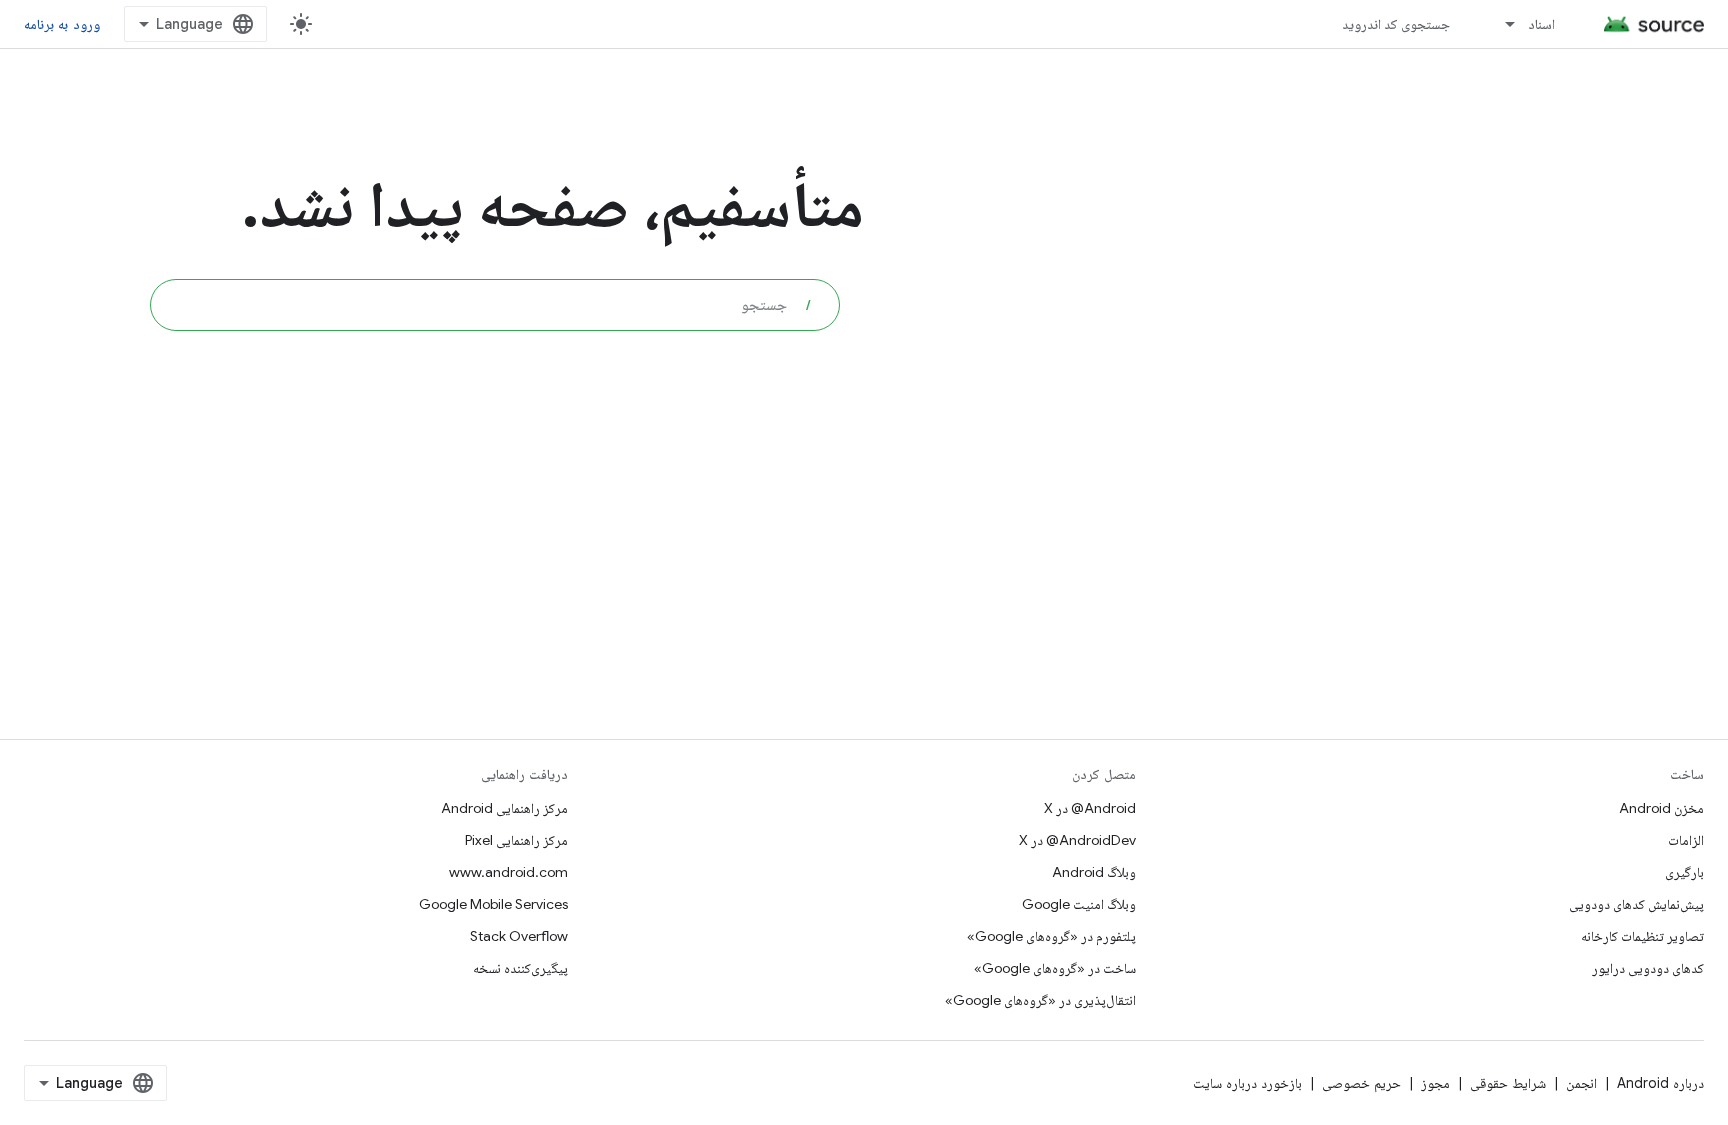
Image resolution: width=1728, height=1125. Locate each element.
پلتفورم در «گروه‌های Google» (1051, 936)
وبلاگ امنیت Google (1079, 904)
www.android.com (508, 872)
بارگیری (1684, 872)
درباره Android (1660, 1083)
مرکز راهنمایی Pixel (516, 840)
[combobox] (495, 305)
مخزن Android (1661, 808)
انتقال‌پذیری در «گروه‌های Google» (1040, 1000)
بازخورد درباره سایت (1247, 1083)
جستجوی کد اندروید (1396, 24)
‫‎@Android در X (1090, 808)
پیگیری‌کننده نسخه (520, 968)
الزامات (1686, 840)
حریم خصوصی (1361, 1083)
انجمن (1581, 1083)
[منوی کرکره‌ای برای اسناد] (1501, 24)
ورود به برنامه (62, 24)
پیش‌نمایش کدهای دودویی (1636, 904)
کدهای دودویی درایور (1648, 968)
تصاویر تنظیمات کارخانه (1642, 936)
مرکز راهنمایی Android (504, 808)
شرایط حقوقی (1508, 1083)
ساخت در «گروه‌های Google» (1055, 968)
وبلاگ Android (1094, 872)
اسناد (1541, 24)
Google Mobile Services (493, 904)
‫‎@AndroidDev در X (1077, 840)
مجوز (1435, 1083)
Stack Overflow (519, 936)
